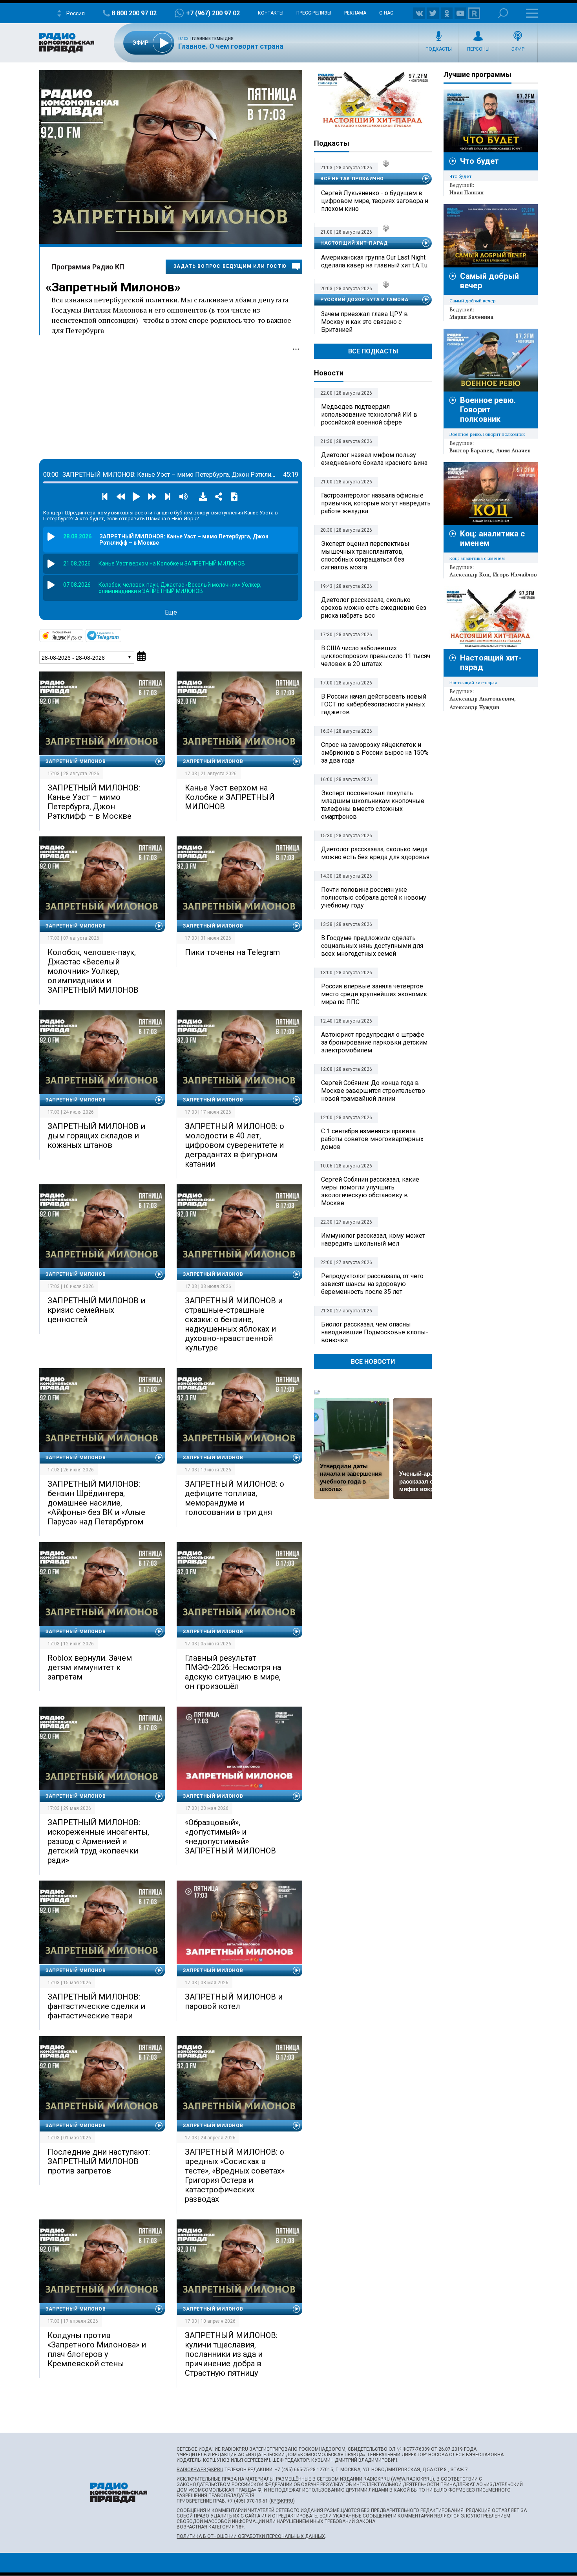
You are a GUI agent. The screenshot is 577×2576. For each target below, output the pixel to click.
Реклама (355, 13)
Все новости (373, 1362)
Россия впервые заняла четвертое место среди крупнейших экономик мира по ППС (374, 994)
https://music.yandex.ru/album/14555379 (82, 635)
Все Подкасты (373, 351)
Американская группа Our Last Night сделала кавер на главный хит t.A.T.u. (375, 261)
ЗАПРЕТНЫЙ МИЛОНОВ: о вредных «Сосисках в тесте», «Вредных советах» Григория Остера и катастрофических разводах (235, 2175)
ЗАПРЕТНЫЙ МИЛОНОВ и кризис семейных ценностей (96, 1310)
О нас (386, 13)
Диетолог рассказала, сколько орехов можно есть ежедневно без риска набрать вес (374, 608)
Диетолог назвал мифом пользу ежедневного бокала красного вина (374, 459)
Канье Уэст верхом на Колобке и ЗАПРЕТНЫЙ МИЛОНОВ (230, 797)
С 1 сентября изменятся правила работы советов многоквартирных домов (372, 1139)
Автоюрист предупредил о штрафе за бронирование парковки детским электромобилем (374, 1042)
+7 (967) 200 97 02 (213, 13)
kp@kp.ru (282, 2501)
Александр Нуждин (474, 707)
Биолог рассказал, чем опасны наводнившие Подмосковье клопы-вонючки (375, 1332)
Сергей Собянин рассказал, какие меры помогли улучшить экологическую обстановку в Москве (370, 1191)
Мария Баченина (471, 317)
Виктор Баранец (471, 450)
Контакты (271, 13)
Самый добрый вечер (472, 301)
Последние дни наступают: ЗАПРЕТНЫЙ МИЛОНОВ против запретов (99, 2161)
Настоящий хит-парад (373, 100)
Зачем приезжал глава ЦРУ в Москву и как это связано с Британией (364, 322)
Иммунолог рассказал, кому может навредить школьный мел (373, 1240)
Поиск (503, 13)
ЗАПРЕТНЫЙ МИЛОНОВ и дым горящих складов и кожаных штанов (96, 1136)
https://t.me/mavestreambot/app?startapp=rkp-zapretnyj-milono (121, 635)
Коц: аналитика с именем (477, 558)
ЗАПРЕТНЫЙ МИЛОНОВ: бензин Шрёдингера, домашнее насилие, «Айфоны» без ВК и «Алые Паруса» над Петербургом (96, 1503)
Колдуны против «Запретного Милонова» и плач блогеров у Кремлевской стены (97, 2349)
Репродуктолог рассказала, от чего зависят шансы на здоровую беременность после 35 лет (372, 1284)
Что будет (479, 161)
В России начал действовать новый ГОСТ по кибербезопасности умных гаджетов (374, 704)
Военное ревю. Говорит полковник (488, 410)
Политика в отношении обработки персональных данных (251, 2536)
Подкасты (439, 49)
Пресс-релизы (314, 13)
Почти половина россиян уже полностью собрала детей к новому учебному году (374, 897)
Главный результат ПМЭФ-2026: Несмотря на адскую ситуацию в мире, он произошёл (233, 1672)
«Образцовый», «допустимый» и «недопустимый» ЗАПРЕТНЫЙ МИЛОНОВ (230, 1837)
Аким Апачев (513, 450)
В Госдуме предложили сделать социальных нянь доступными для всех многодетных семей (372, 946)
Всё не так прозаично (352, 179)
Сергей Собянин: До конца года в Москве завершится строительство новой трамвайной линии (373, 1091)
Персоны (478, 49)
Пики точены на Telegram (232, 952)
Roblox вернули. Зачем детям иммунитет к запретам (90, 1667)
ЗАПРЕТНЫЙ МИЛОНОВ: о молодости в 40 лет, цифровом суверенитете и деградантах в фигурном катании (235, 1145)
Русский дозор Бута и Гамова (364, 300)
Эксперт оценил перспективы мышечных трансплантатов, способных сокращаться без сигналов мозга (365, 555)
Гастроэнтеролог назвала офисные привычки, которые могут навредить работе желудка (376, 503)
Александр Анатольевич (482, 699)
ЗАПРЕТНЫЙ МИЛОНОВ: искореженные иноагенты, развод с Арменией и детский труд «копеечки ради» (98, 1841)
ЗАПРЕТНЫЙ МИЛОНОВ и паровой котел (234, 2002)
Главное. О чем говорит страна (231, 46)
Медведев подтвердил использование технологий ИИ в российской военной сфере (369, 414)
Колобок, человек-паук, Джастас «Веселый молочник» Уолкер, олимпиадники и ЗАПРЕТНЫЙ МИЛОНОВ (93, 971)
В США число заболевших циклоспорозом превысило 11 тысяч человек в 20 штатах (376, 656)
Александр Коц (470, 574)
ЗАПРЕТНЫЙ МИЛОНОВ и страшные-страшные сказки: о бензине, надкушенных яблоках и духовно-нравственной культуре (234, 1324)
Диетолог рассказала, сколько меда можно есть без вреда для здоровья (375, 853)
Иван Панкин (467, 192)
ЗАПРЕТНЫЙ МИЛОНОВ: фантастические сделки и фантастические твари (96, 2006)
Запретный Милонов (113, 287)
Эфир (518, 49)
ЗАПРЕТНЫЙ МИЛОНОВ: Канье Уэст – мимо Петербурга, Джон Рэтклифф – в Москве (94, 802)
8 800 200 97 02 (134, 13)
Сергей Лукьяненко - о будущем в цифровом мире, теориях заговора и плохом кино (375, 201)
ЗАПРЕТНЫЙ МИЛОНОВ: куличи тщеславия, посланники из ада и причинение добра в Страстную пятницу (231, 2354)
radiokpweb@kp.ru (200, 2470)
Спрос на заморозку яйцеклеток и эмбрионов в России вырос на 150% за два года (375, 753)
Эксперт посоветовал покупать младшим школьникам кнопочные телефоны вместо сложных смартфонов (373, 805)
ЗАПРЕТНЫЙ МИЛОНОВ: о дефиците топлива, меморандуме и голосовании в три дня (235, 1498)
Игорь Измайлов (515, 574)
